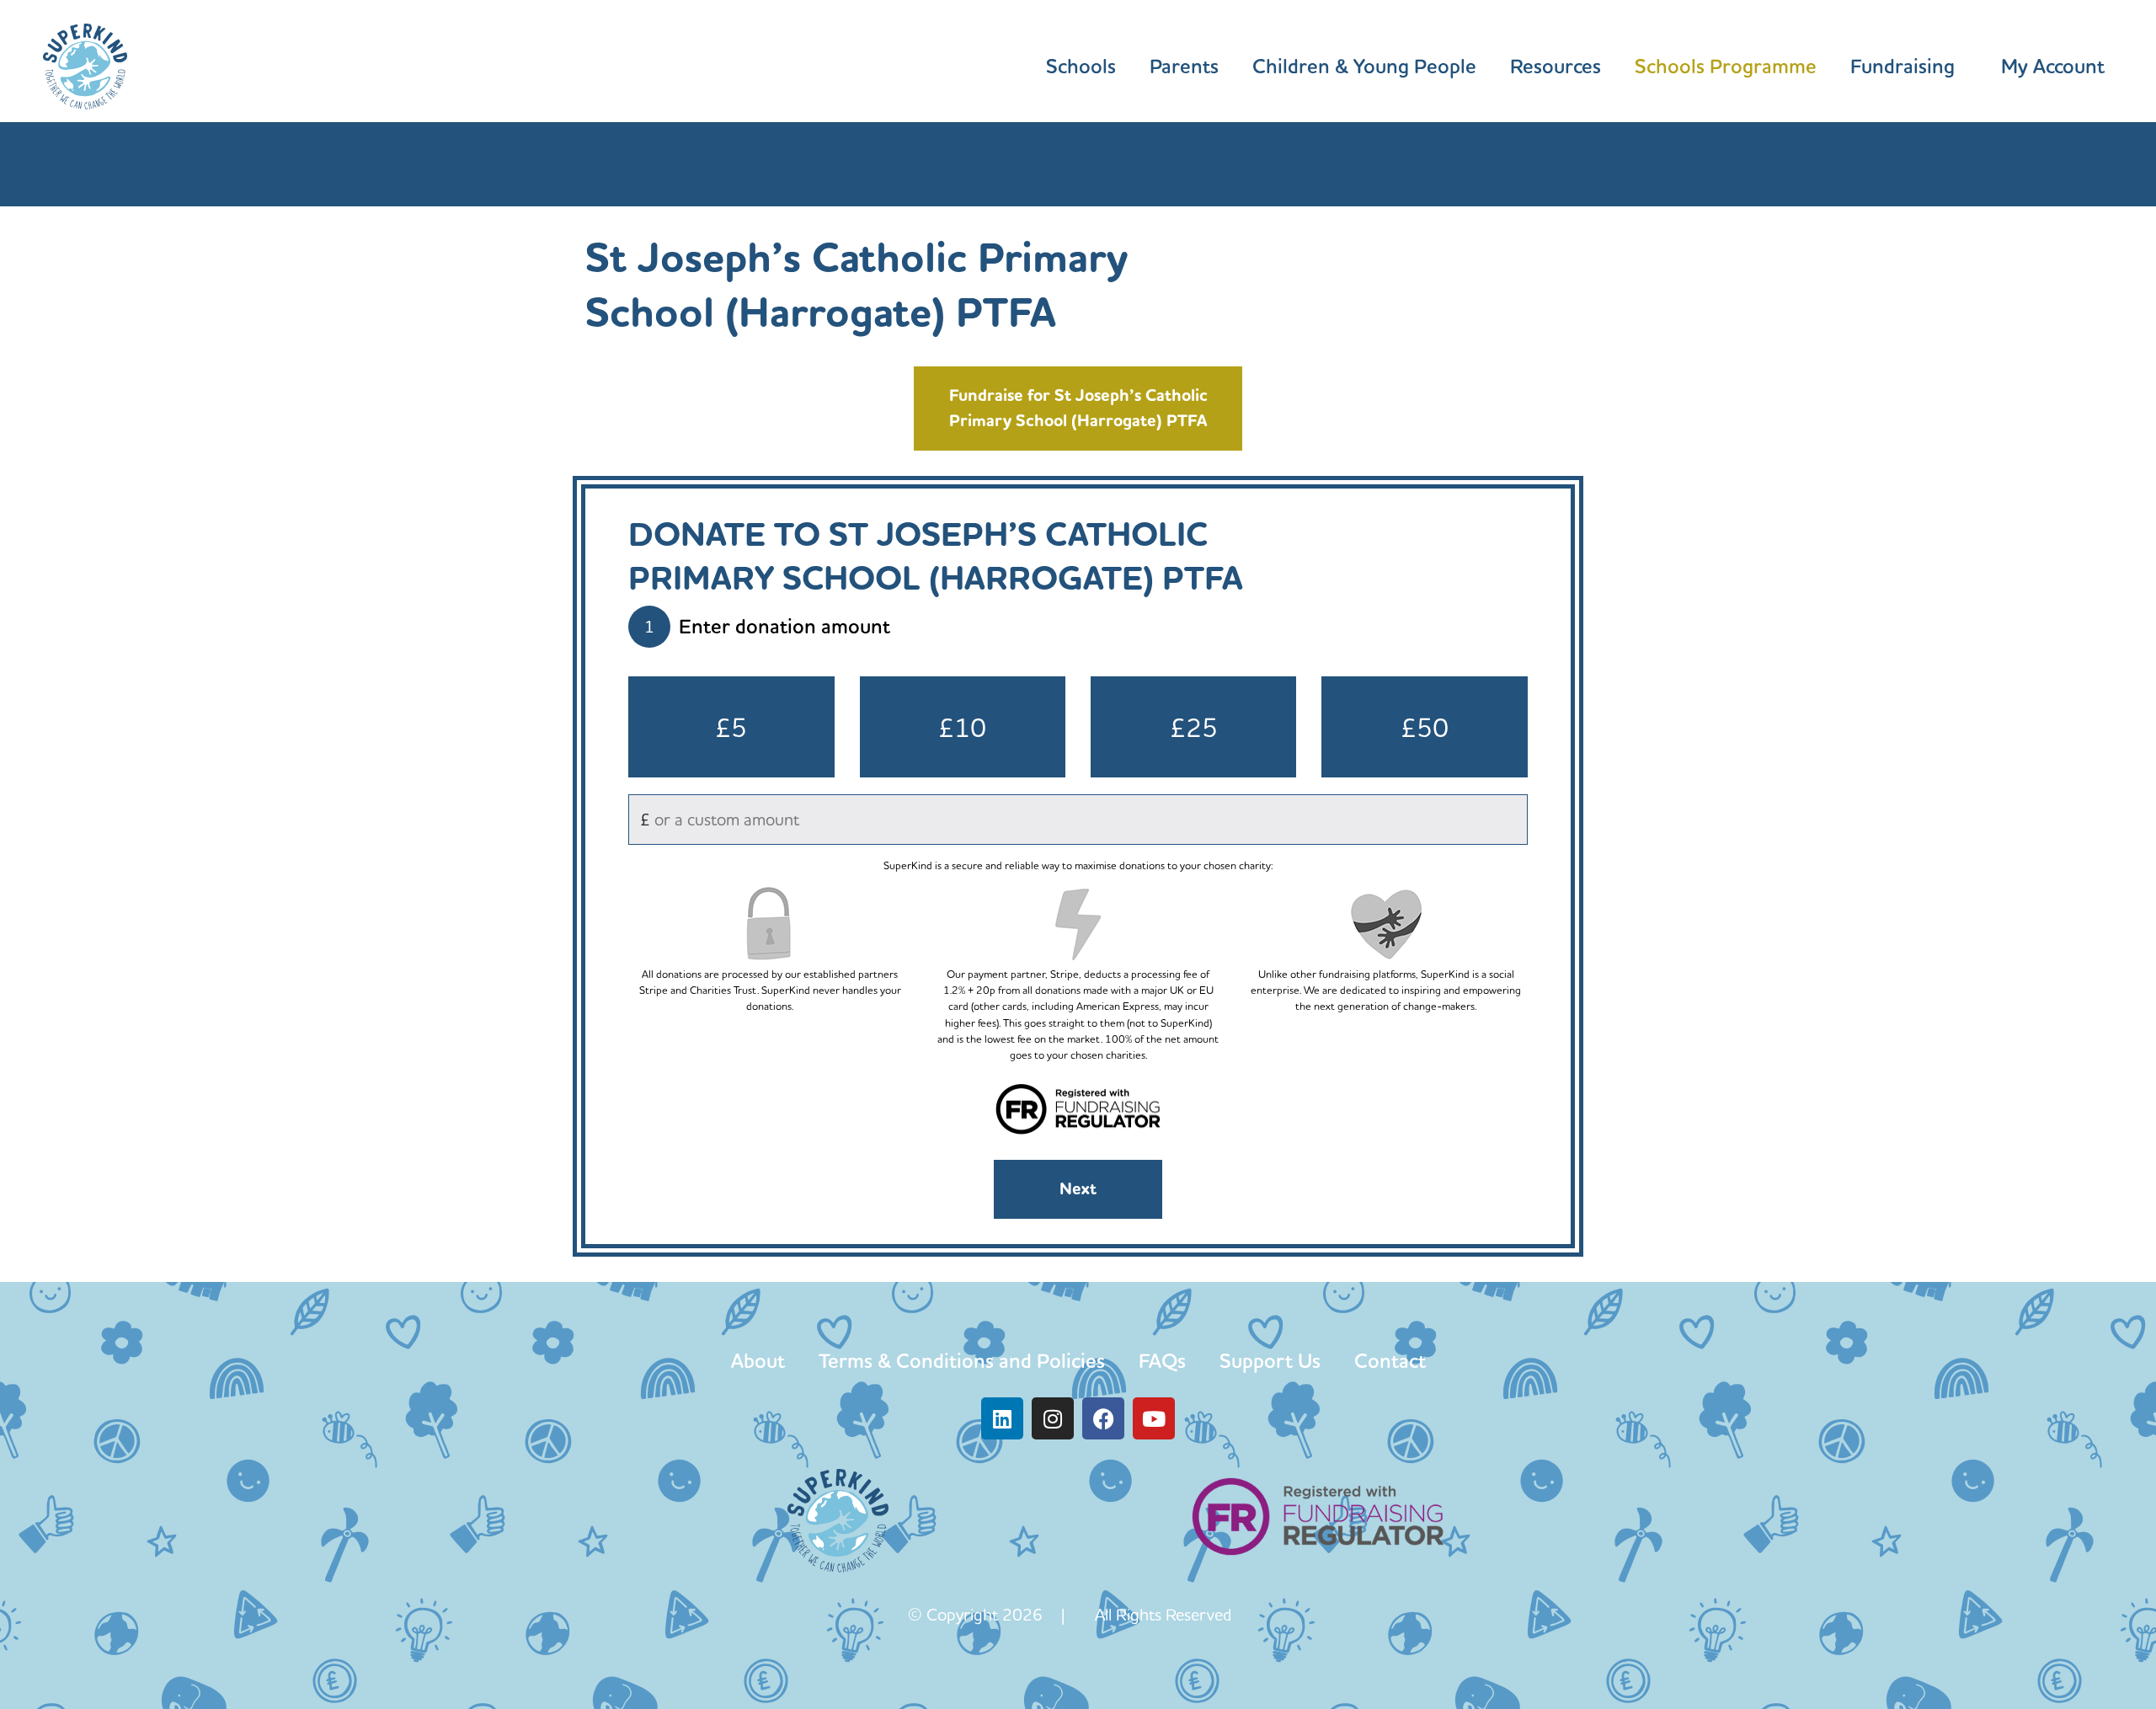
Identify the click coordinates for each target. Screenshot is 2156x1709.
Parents (1184, 67)
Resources (1556, 67)
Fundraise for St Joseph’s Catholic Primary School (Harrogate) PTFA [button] (1078, 408)
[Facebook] (1103, 1418)
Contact (1390, 1361)
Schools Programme (1726, 67)
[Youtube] (1154, 1418)
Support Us (1270, 1361)
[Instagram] (1053, 1418)
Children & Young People (1364, 67)
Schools (1081, 67)
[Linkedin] (1002, 1418)
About (758, 1361)
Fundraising (1903, 67)
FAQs (1162, 1361)
